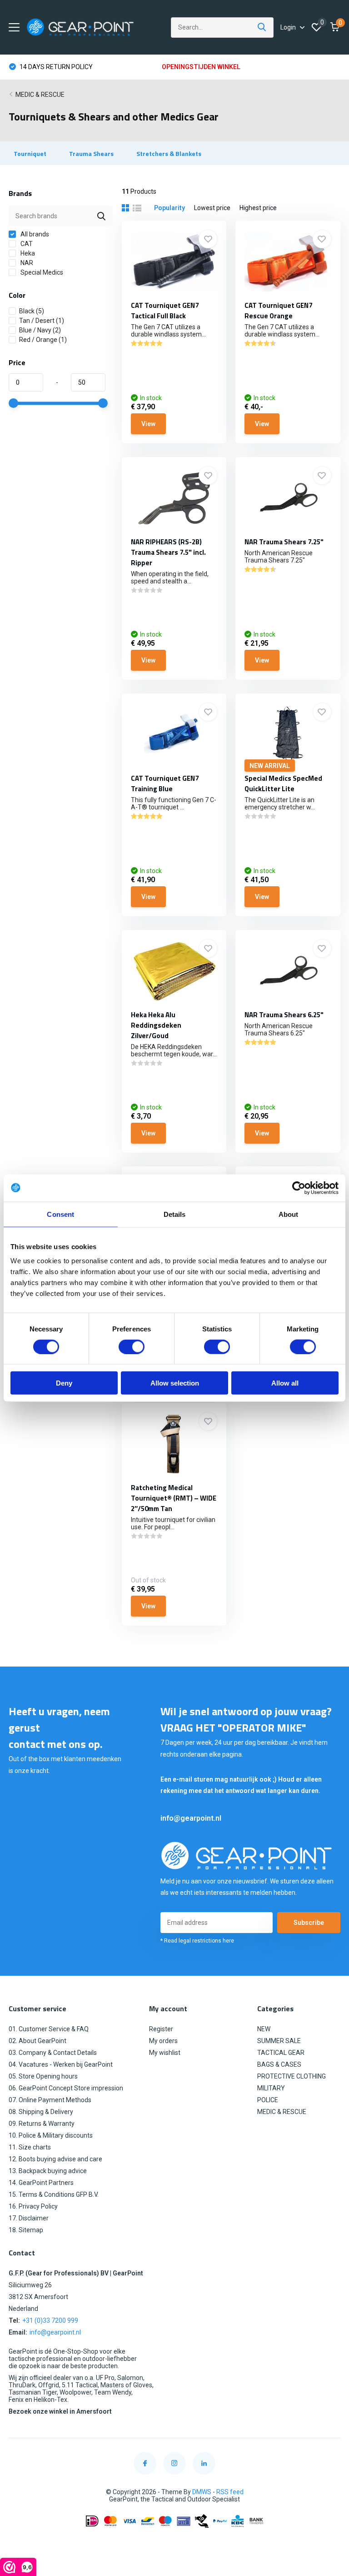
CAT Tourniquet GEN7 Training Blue (165, 783)
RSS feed (230, 2492)
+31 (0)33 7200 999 (50, 2320)
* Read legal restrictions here (197, 1941)
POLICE (268, 2100)
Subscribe (309, 1923)
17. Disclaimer (29, 2218)
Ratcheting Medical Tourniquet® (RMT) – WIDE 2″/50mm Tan (174, 1498)
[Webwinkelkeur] (174, 2543)
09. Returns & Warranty (42, 2124)
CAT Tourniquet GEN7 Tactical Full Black (165, 311)
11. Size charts (30, 2147)
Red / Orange (43, 340)
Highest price (258, 208)
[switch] (132, 1346)
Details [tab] (175, 1214)
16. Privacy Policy (33, 2206)
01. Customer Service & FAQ (49, 2029)
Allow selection (175, 1383)
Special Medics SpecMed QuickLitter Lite (283, 783)
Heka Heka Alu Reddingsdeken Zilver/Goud (156, 1025)
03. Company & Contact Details (53, 2053)
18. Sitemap (26, 2230)
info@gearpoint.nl (191, 1818)
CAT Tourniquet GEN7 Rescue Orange (278, 311)
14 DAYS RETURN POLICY (55, 67)
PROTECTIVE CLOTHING (292, 2076)
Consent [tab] (60, 1214)
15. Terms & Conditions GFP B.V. (54, 2194)
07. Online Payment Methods (50, 2100)
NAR (26, 263)
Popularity (170, 208)
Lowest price (212, 208)
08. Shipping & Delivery (41, 2112)
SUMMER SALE (279, 2041)
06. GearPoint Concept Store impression (66, 2088)
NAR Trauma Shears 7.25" (284, 542)
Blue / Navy (40, 330)
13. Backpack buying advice (48, 2171)
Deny (64, 1383)
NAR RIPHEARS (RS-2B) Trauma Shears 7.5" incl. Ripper (168, 552)
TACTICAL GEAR (281, 2053)
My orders (163, 2041)
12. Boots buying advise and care (55, 2159)
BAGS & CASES (279, 2064)
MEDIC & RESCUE (40, 95)
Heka (27, 253)
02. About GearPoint (37, 2041)
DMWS (202, 2492)
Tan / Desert (42, 321)
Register (161, 2029)
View (148, 424)
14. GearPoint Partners (41, 2183)
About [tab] (289, 1214)
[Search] (262, 28)
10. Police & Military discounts (51, 2135)
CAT (26, 244)
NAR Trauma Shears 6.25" (284, 1015)
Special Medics (41, 272)
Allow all (285, 1383)
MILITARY (271, 2088)
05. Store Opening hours (43, 2076)
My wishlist (165, 2053)
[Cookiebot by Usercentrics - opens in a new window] (299, 1188)
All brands (34, 234)
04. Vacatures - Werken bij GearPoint (61, 2064)
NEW (264, 2029)
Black (32, 311)
